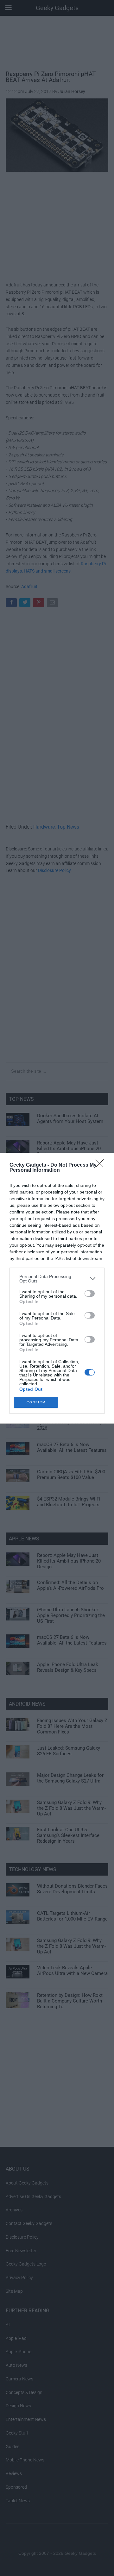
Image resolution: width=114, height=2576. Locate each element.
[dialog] (57, 1288)
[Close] (102, 1165)
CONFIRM (36, 1402)
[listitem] (57, 1279)
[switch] (90, 1294)
